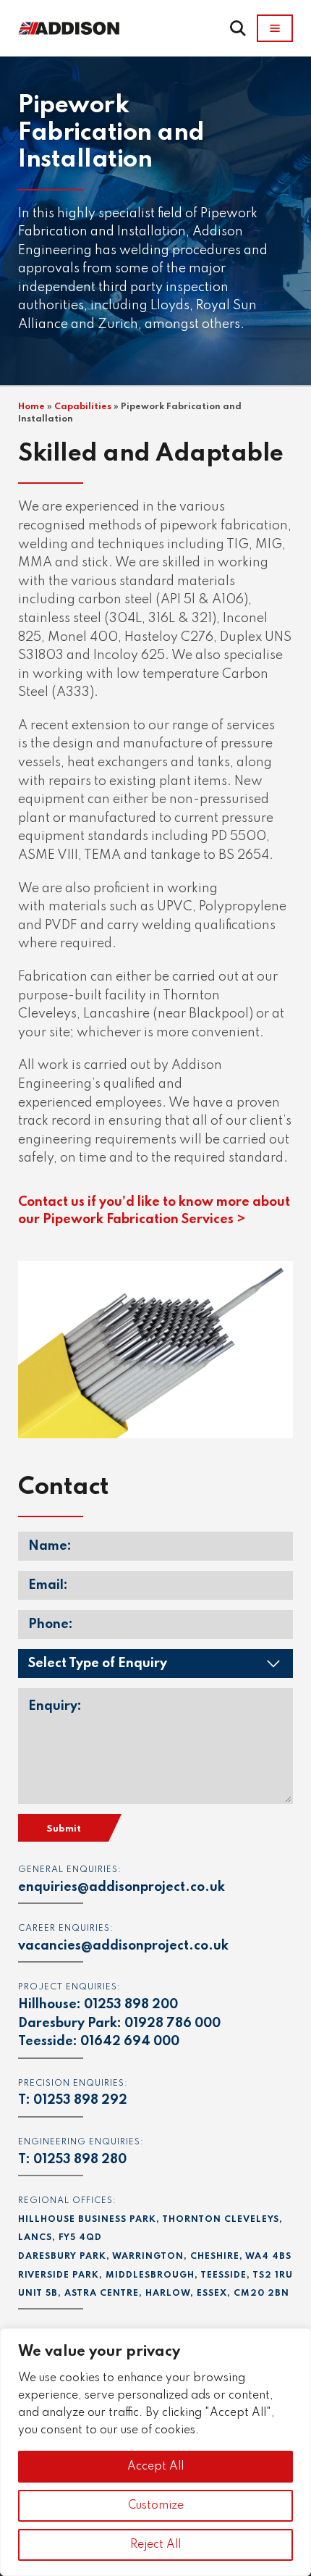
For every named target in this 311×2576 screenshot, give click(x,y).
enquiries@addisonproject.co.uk (122, 1887)
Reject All (155, 2545)
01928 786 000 (172, 2023)
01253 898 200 (131, 2005)
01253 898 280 (80, 2160)
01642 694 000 (130, 2042)
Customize (156, 2506)
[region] (155, 2452)
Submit (64, 1829)
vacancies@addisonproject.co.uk (123, 1946)
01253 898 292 (80, 2100)
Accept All (155, 2467)
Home (31, 407)
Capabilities (83, 407)
